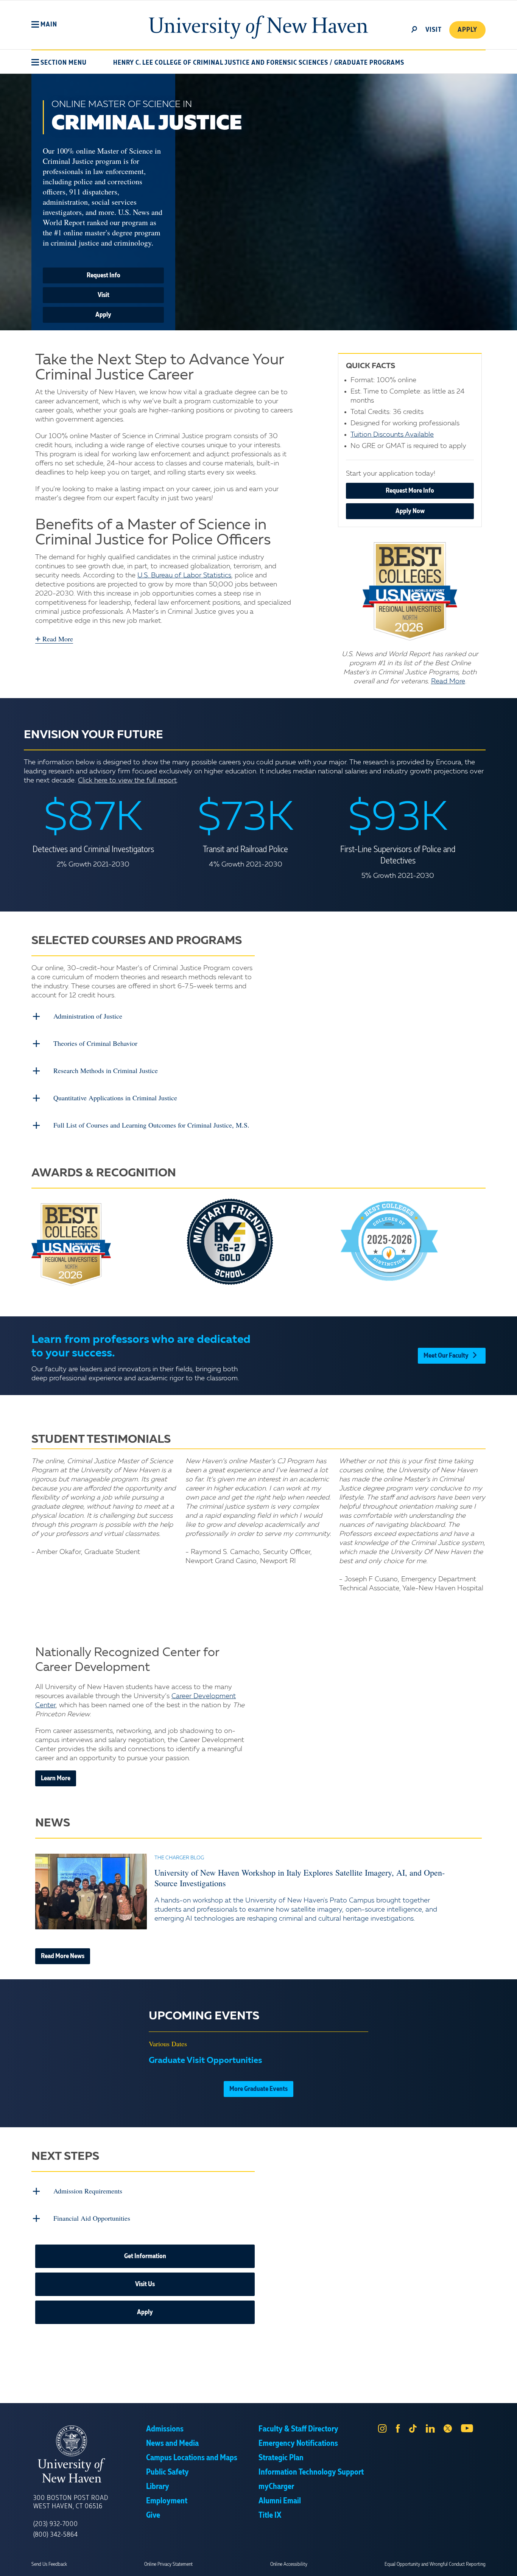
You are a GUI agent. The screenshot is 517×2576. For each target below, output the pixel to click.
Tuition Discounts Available (392, 435)
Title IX (270, 2515)
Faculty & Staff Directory (298, 2429)
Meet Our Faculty (446, 1356)
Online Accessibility (289, 2564)
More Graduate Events (258, 2089)
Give (153, 2515)
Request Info (104, 275)
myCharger (276, 2487)
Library (158, 2487)
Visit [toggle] (434, 30)
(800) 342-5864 (56, 2535)
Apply (467, 30)
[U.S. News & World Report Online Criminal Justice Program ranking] (410, 591)
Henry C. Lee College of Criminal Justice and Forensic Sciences (221, 63)
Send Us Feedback (49, 2564)
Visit (104, 295)
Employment (167, 2501)
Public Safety (167, 2472)
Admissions (165, 2429)
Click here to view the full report (127, 781)
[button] (44, 25)
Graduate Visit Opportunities (206, 2061)
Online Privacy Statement (168, 2564)
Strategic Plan (281, 2458)
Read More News (63, 1956)
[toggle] (414, 29)
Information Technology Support (311, 2472)
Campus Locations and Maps (192, 2458)
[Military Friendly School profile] (259, 1242)
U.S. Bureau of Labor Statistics (184, 576)
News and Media (172, 2444)
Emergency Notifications (298, 2444)
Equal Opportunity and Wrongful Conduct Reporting (435, 2564)
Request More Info (410, 491)
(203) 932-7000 (56, 2524)
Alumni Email (280, 2501)
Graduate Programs (369, 63)
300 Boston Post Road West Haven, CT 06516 (71, 2502)
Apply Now (410, 511)
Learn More (56, 1778)
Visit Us (145, 2284)
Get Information (145, 2256)
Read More (448, 681)
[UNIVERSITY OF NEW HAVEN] (90, 2454)
